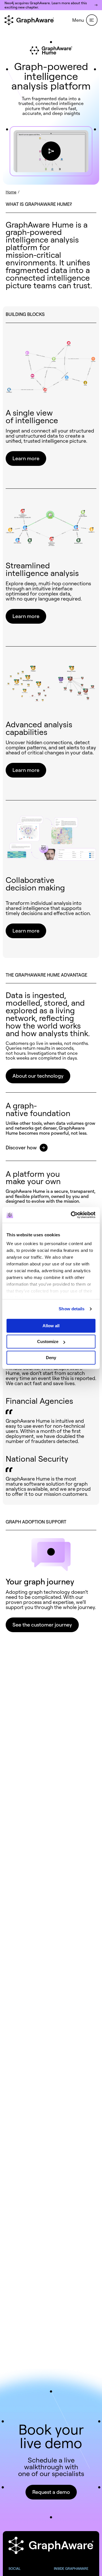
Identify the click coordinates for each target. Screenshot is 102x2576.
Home (11, 192)
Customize (48, 1342)
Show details (72, 1309)
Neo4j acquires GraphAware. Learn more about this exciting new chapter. (46, 5)
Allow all (51, 1326)
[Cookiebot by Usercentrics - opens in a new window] (72, 1215)
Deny (51, 1358)
